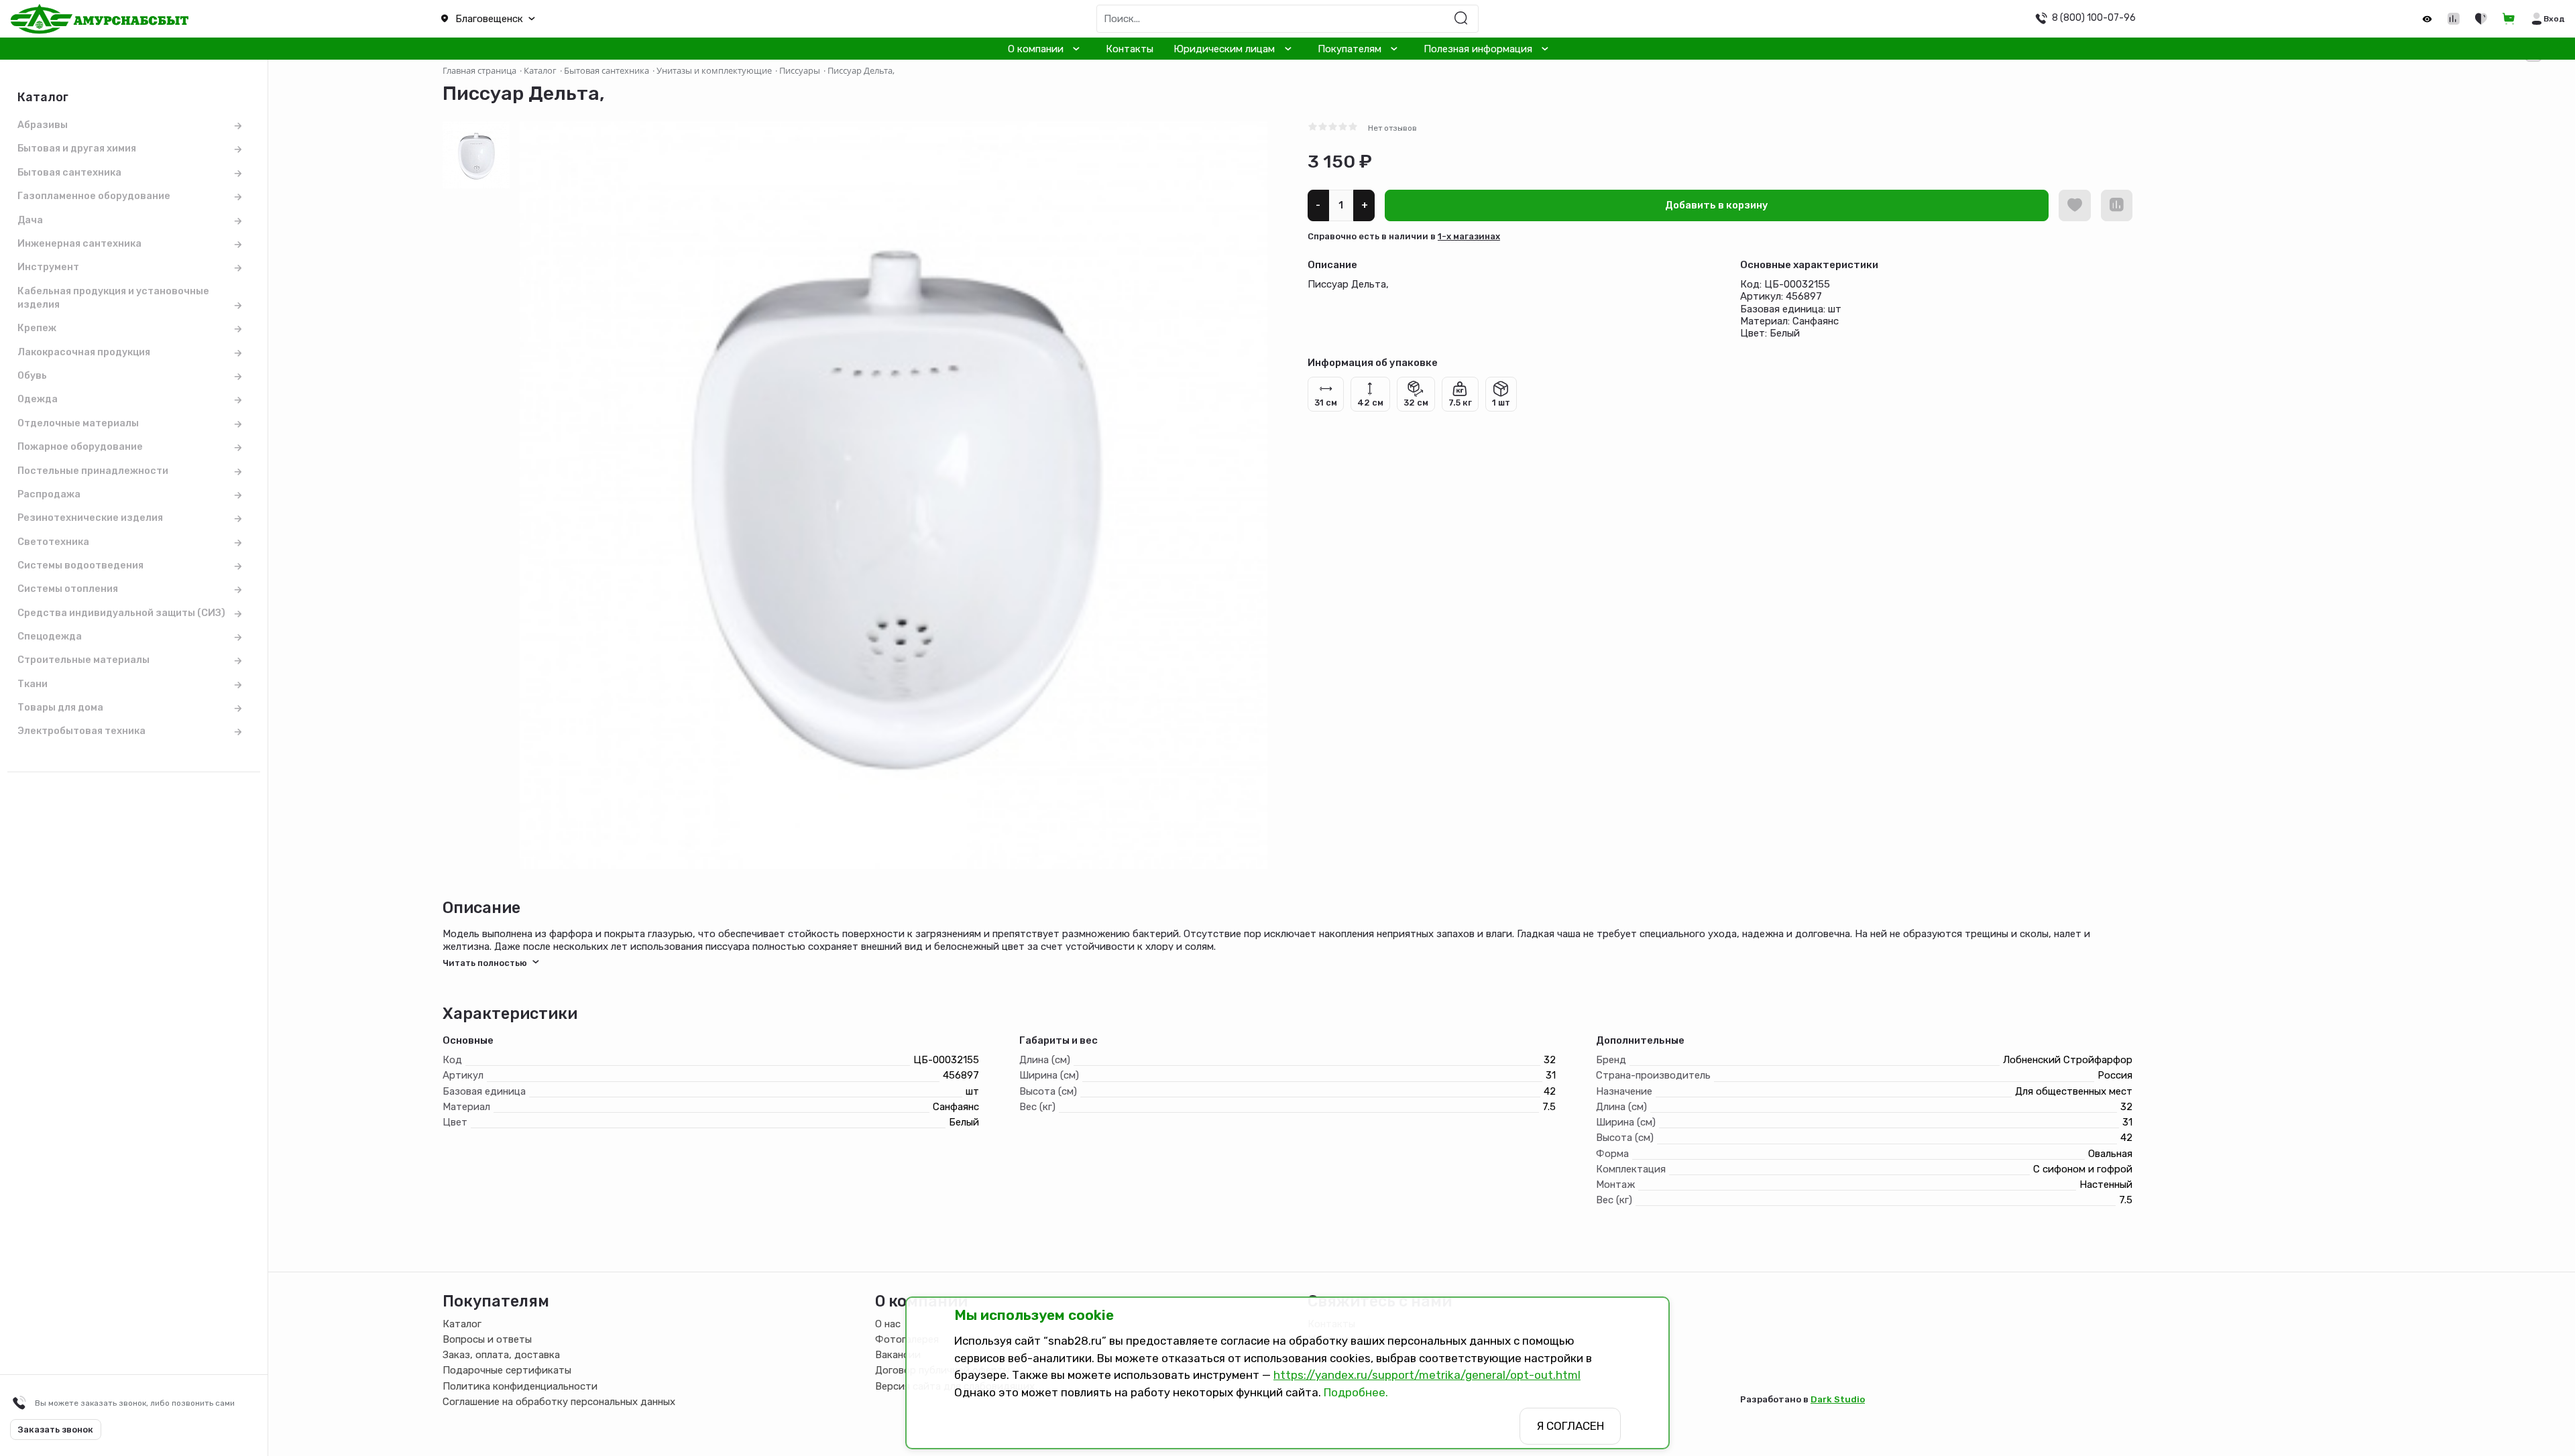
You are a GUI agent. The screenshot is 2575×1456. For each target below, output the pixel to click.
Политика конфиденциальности (520, 1386)
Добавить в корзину (1717, 205)
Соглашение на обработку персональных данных (559, 1402)
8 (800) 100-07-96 (2094, 17)
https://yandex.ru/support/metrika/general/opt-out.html (1427, 1375)
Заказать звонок (56, 1430)
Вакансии (898, 1355)
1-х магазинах (1469, 236)
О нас (888, 1324)
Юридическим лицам (1224, 49)
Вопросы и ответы (487, 1339)
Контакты (1130, 49)
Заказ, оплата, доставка (501, 1355)
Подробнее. (1356, 1392)
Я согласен (1570, 1426)
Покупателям (1350, 49)
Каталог (462, 1324)
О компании (1036, 49)
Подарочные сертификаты (507, 1370)
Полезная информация (1478, 49)
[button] (644, 19)
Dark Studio (1838, 1399)
